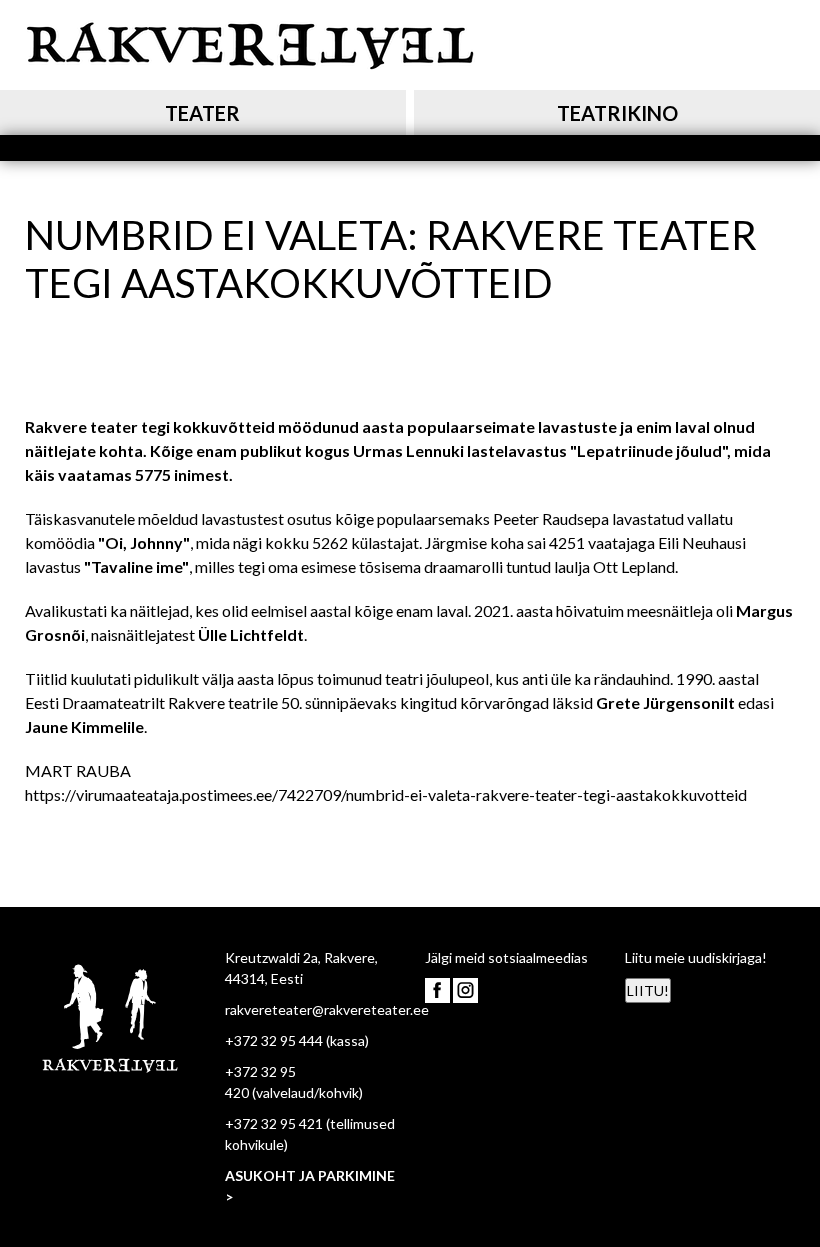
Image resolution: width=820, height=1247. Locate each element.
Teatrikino (617, 113)
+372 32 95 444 (274, 1040)
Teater (202, 113)
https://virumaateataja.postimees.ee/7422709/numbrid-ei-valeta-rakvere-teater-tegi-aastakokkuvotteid (386, 794)
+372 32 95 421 (274, 1123)
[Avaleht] (250, 42)
